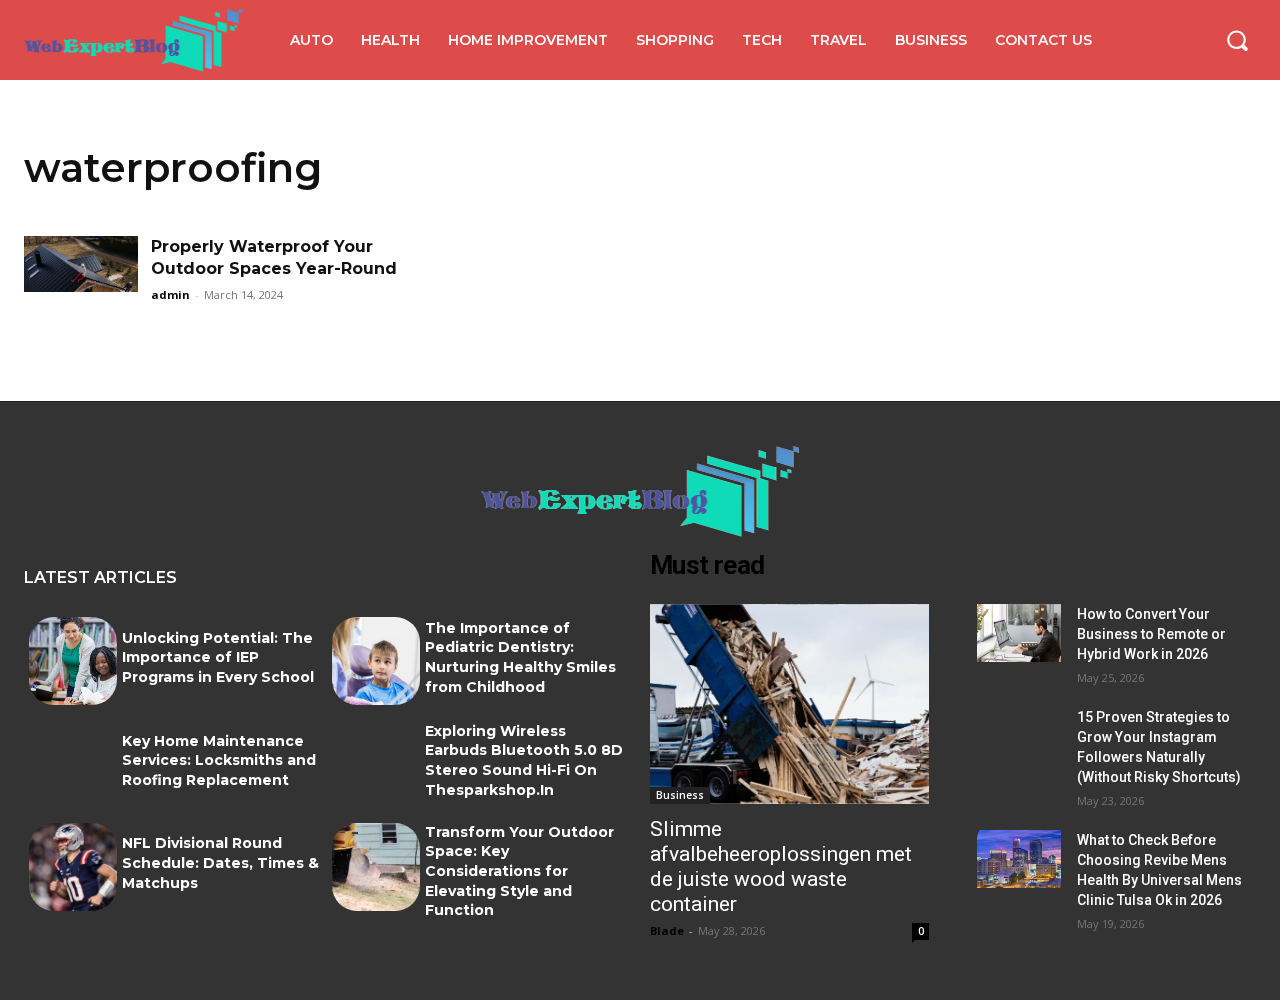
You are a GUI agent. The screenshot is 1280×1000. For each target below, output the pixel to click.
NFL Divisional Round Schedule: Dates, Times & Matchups (220, 862)
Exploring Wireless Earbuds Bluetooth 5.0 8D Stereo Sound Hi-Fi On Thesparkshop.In (524, 760)
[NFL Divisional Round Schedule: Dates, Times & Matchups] (73, 867)
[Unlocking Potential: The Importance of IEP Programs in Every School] (73, 661)
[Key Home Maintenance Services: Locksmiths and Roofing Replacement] (73, 764)
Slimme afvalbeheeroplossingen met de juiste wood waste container (781, 866)
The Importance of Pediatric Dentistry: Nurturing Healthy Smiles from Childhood (520, 657)
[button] (1237, 40)
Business (680, 795)
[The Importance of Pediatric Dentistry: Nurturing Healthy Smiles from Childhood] (376, 661)
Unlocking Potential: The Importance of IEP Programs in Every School (218, 657)
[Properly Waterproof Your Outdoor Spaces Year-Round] (81, 276)
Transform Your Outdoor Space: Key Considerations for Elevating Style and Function (519, 871)
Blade (667, 930)
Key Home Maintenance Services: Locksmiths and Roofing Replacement (219, 760)
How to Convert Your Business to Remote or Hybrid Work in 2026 (1151, 634)
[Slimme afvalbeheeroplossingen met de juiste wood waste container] (789, 704)
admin (170, 294)
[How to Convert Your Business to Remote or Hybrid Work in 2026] (1019, 633)
